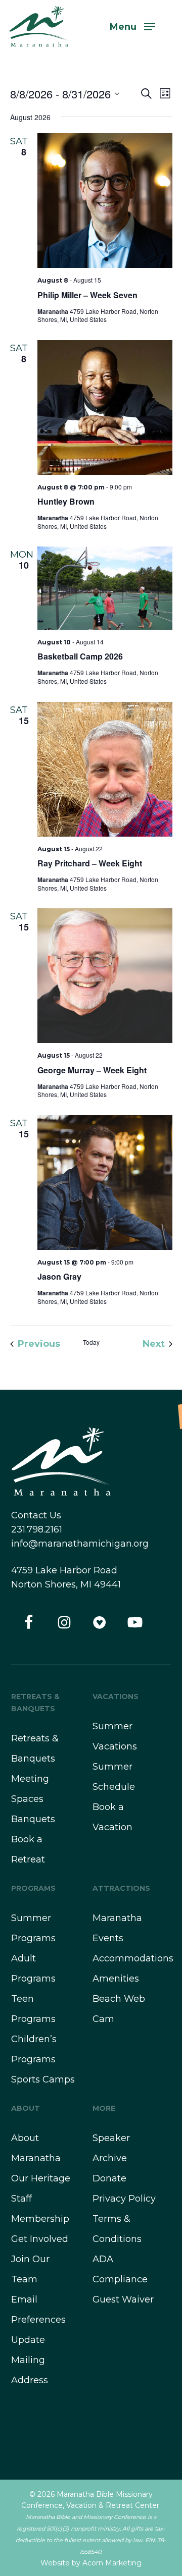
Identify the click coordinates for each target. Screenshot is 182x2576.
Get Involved (40, 2239)
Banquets (33, 1819)
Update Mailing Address (30, 2360)
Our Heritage (41, 2178)
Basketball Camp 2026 (80, 656)
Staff (21, 2199)
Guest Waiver (123, 2299)
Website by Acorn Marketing (91, 2563)
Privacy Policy (124, 2199)
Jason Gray (59, 1276)
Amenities (116, 1979)
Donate (109, 2178)
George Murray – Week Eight (92, 1070)
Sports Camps (43, 2079)
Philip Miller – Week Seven (87, 295)
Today (91, 1342)
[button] (132, 26)
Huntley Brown (66, 501)
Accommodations (133, 1958)
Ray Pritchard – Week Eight (90, 863)
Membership (40, 2219)
